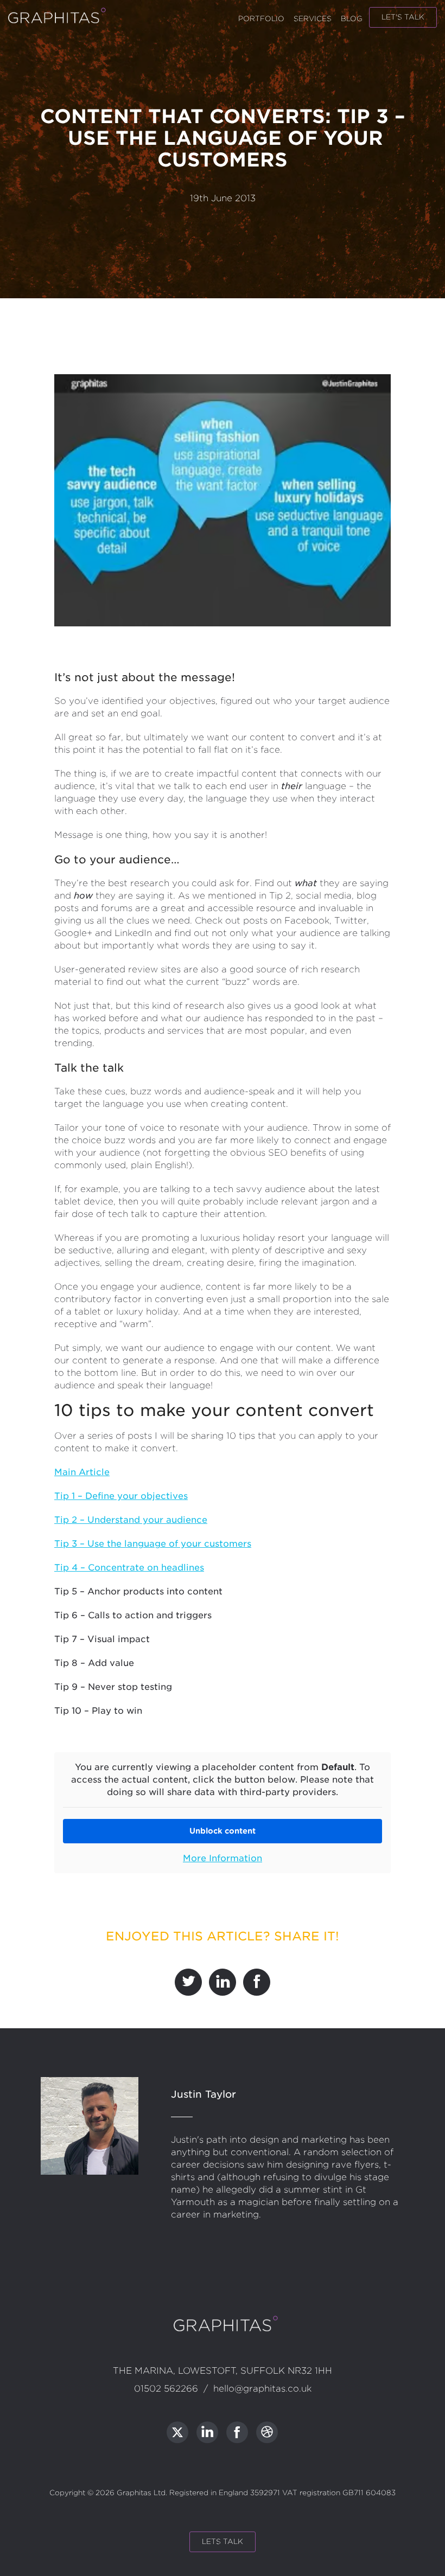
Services (313, 19)
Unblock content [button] (223, 1831)
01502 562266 (166, 2389)
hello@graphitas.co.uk (262, 2389)
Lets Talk (223, 2542)
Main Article (82, 1472)
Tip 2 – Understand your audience (131, 1520)
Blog (352, 19)
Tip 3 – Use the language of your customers (153, 1544)
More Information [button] (223, 1858)
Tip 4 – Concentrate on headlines (129, 1568)
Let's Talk (403, 17)
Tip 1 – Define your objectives (121, 1496)
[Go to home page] (54, 21)
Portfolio (261, 19)
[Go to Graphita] (177, 2432)
